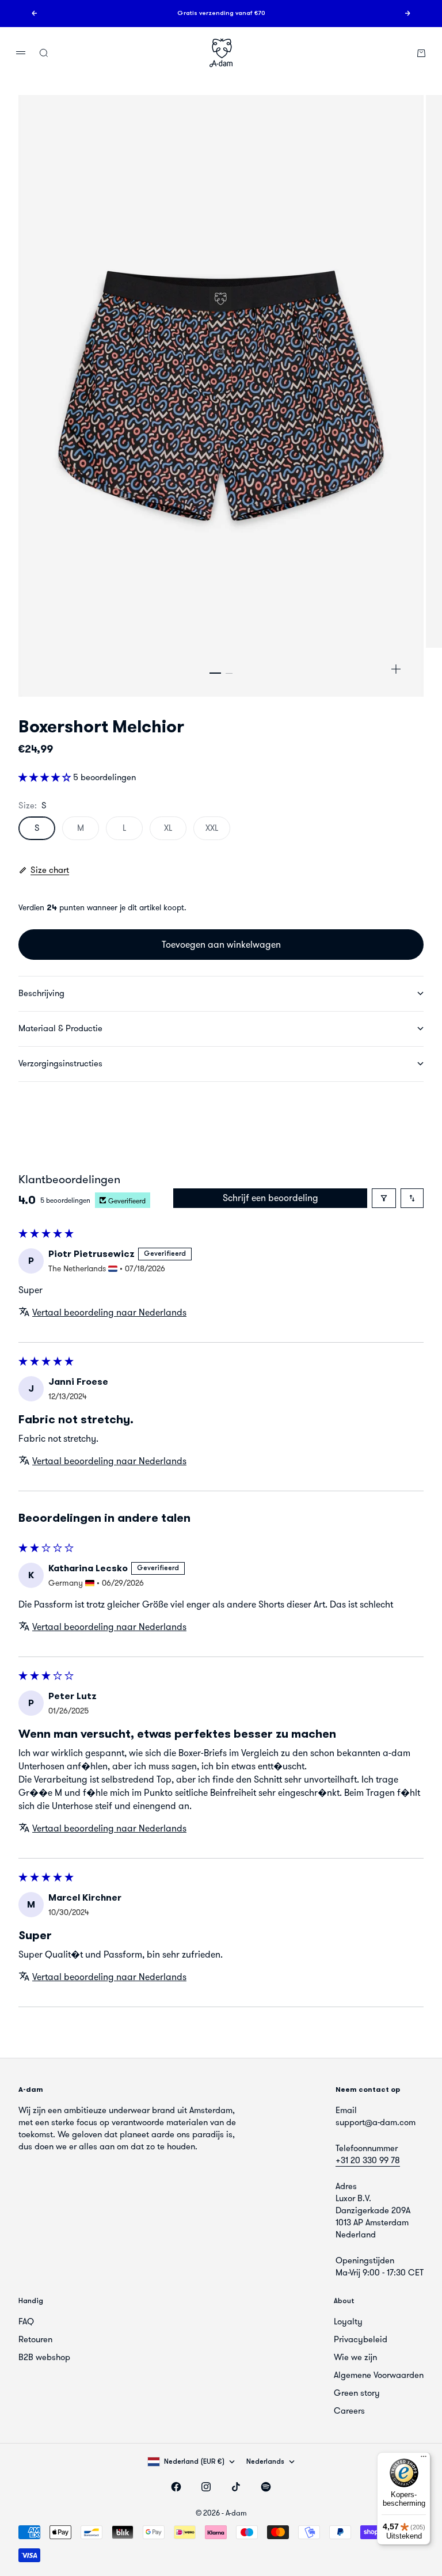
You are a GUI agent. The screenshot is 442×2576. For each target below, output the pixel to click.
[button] (46, 777)
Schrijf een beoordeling (270, 1198)
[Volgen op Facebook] (176, 2487)
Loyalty (348, 2322)
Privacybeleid (361, 2339)
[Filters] (384, 1198)
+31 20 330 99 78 (368, 2160)
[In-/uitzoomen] (396, 669)
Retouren (35, 2339)
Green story (357, 2393)
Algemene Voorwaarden (379, 2375)
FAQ (26, 2322)
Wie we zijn (355, 2357)
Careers (349, 2411)
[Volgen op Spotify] (266, 2487)
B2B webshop (44, 2357)
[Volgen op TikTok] (236, 2487)
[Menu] (424, 2459)
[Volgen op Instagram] (206, 2487)
